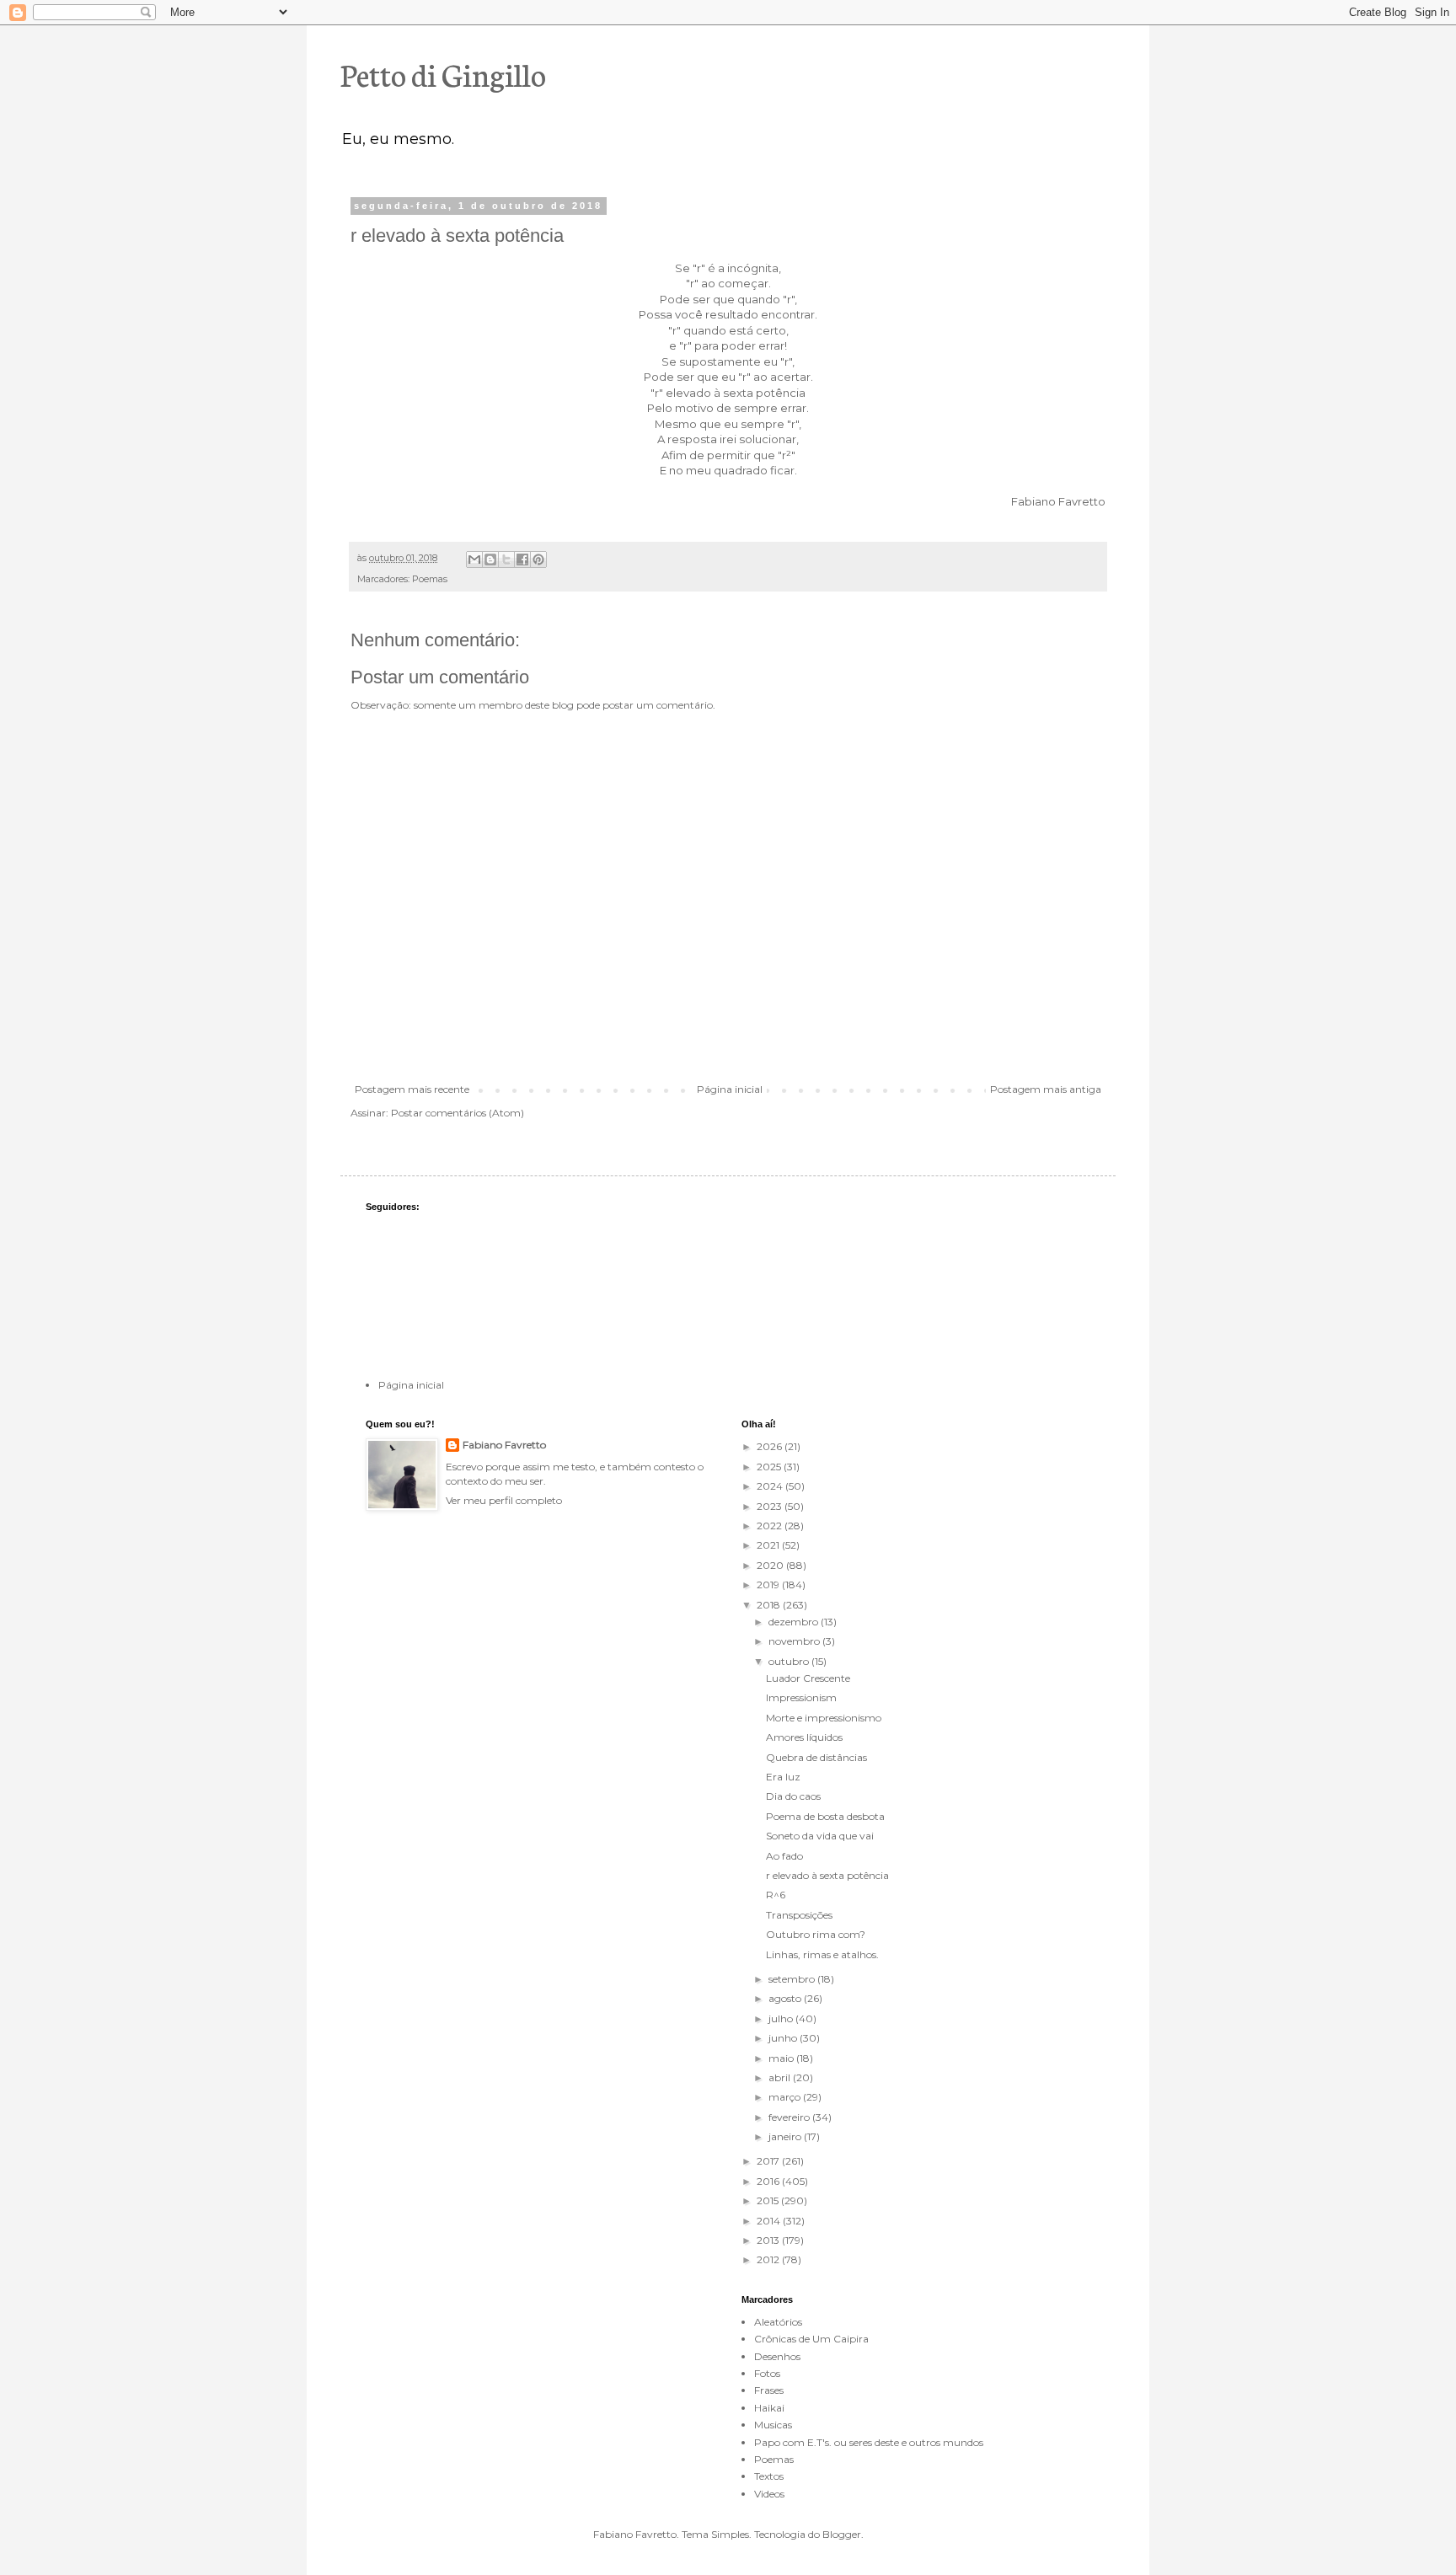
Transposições (799, 1915)
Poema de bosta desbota (825, 1816)
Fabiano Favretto (504, 1445)
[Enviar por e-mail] (474, 559)
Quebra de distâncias (816, 1757)
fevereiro (790, 2117)
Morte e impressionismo (824, 1718)
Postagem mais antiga (1046, 1089)
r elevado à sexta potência (827, 1875)
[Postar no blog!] (490, 559)
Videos (769, 2494)
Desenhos (777, 2356)
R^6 (776, 1895)
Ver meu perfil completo (504, 1500)
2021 (769, 1545)
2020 (771, 1565)
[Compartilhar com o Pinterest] (538, 559)
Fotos (767, 2373)
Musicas (773, 2425)
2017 (769, 2161)
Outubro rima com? (816, 1934)
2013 (769, 2240)
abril (781, 2077)
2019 (769, 1585)
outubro (790, 1661)
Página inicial (730, 1089)
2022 (771, 1526)
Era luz (783, 1777)
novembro (795, 1641)
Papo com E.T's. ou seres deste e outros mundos (869, 2442)
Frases (769, 2390)
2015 (769, 2200)
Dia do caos (793, 1796)
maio (782, 2058)
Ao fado (784, 1856)
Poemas (430, 579)
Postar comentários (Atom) (458, 1113)
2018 (770, 1605)
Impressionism (801, 1697)
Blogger (842, 2534)
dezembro (795, 1622)
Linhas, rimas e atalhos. (822, 1954)
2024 (771, 1486)
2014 (770, 2221)
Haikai (769, 2408)
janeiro (786, 2136)
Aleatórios (778, 2322)
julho (782, 2018)
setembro (793, 1979)
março (786, 2097)
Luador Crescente (808, 1678)
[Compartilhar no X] (506, 559)
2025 (770, 1467)
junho (784, 2038)
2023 (771, 1506)
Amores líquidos (804, 1737)
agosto (786, 1998)
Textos (769, 2476)
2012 (769, 2259)
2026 (771, 1446)
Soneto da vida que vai (820, 1836)
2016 (769, 2181)
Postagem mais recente (412, 1089)
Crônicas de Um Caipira (811, 2339)
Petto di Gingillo (443, 73)
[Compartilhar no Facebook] (522, 559)
